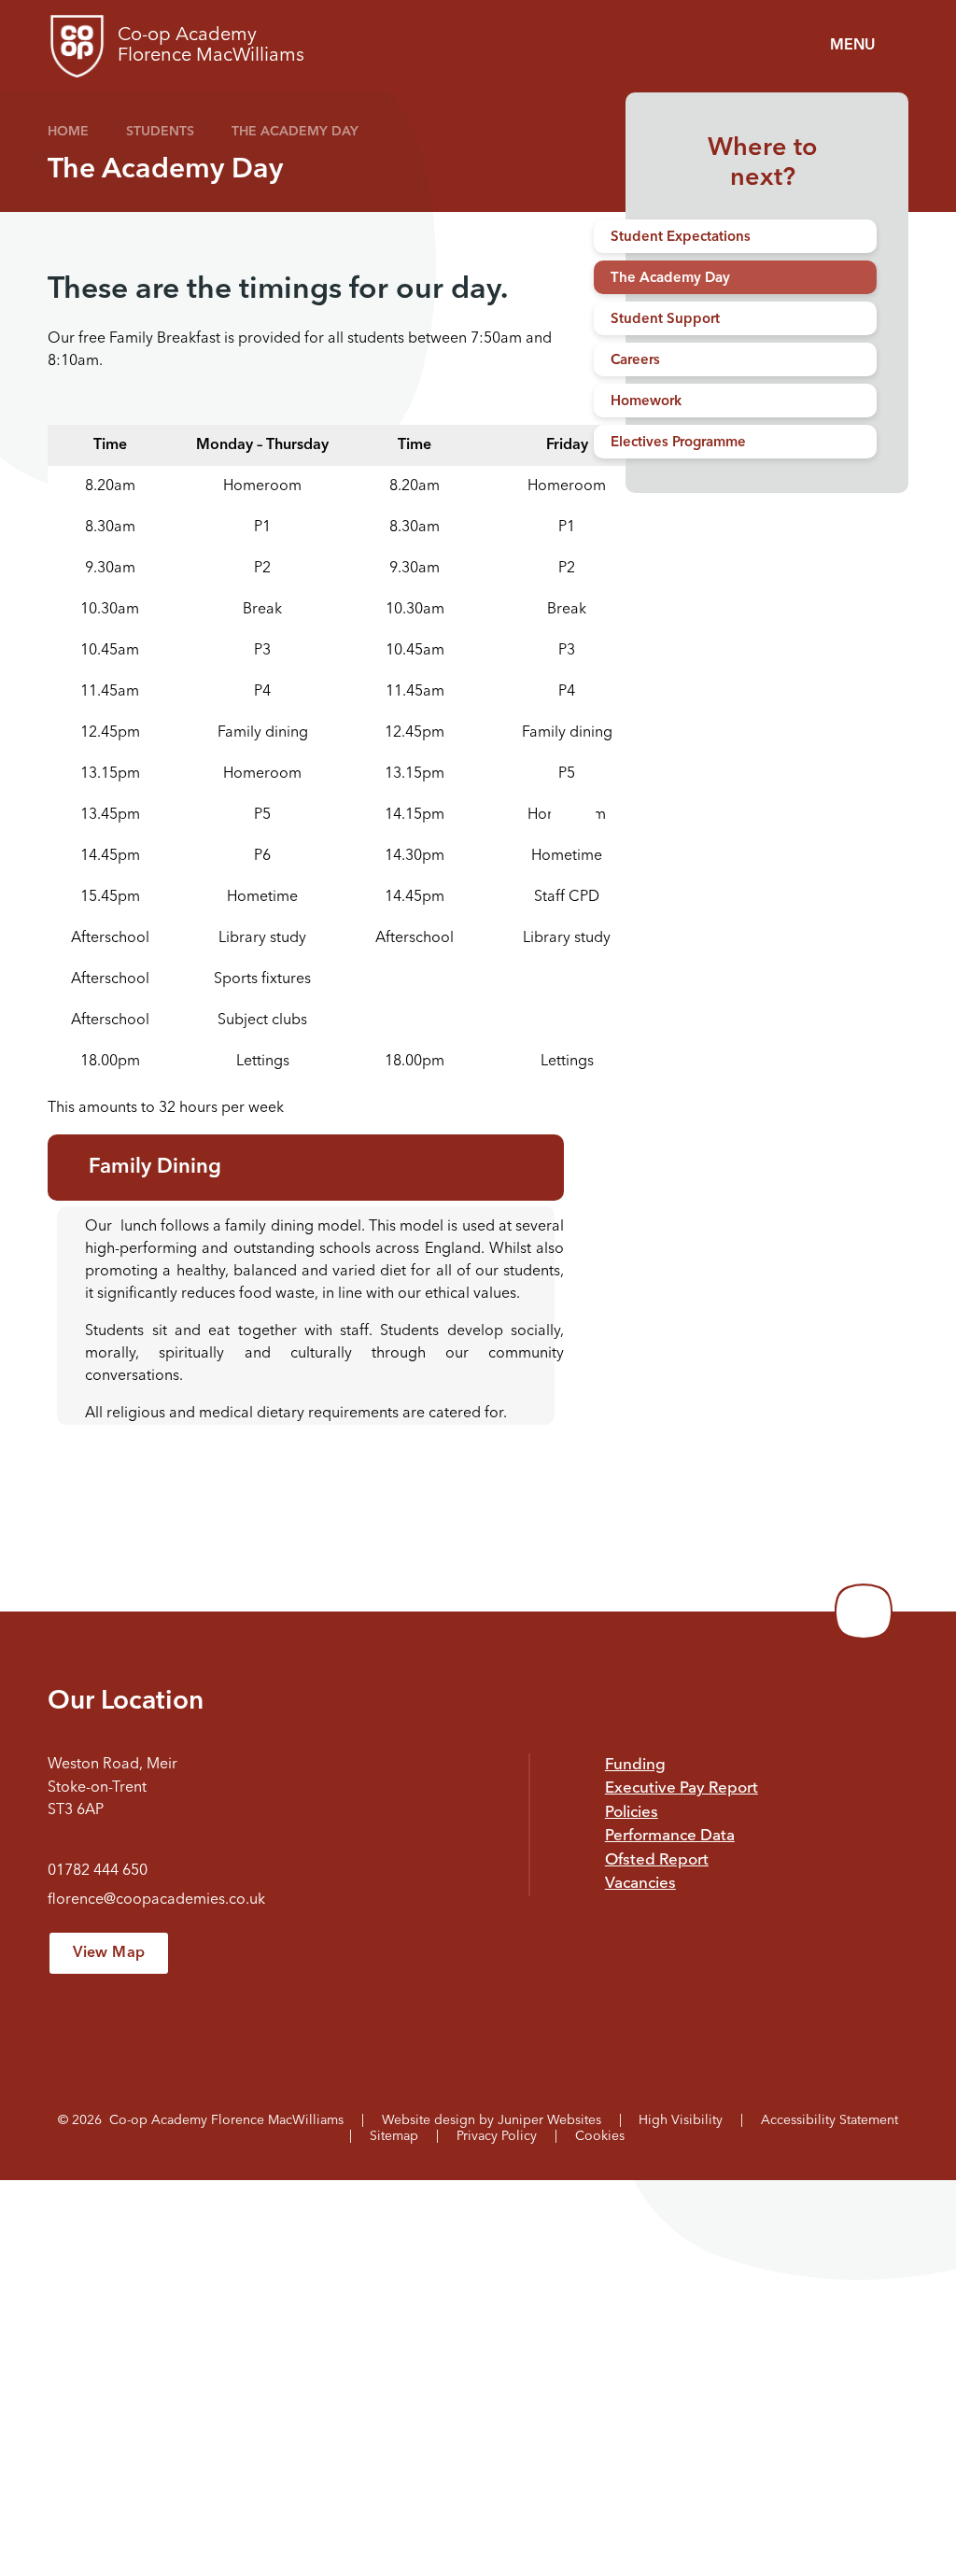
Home (68, 132)
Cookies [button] (600, 2136)
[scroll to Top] (864, 1612)
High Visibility (681, 2120)
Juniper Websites (549, 2120)
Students (160, 132)
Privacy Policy (497, 2136)
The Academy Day (295, 132)
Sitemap (394, 2136)
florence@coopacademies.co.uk (156, 1900)
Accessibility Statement (829, 2120)
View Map (109, 1953)
